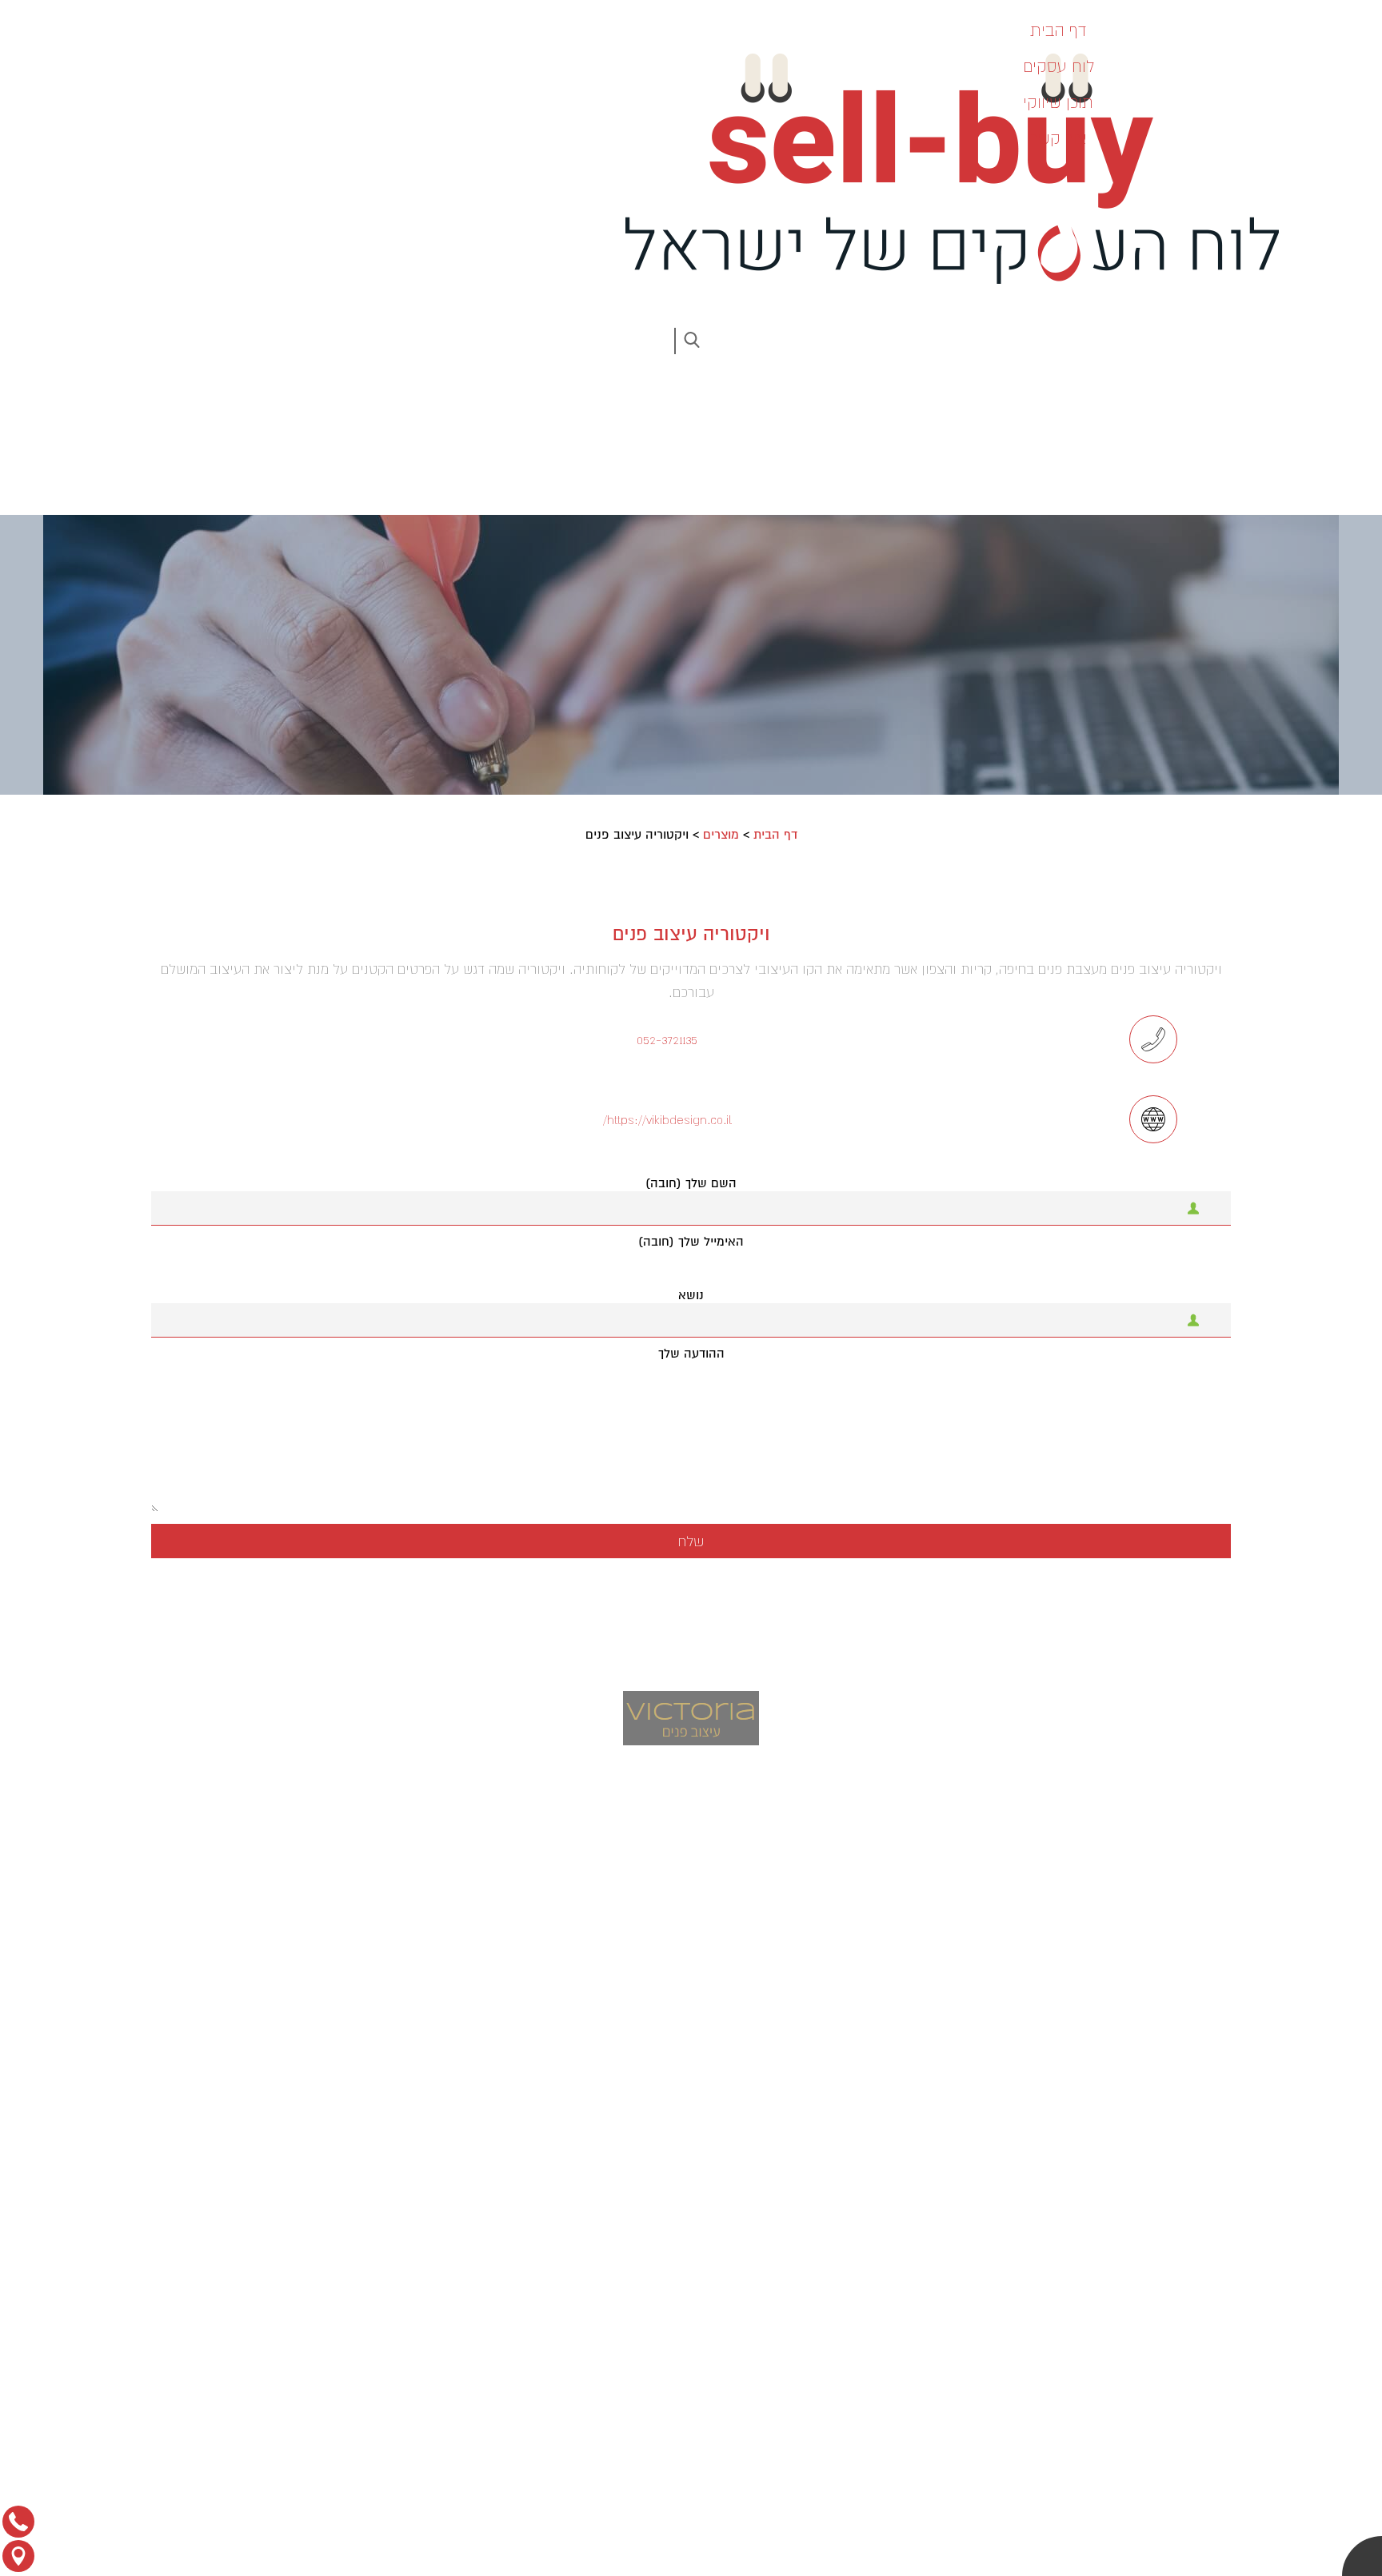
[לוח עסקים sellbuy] (942, 169)
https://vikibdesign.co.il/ (667, 1119)
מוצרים (721, 835)
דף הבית (775, 835)
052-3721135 (667, 1039)
